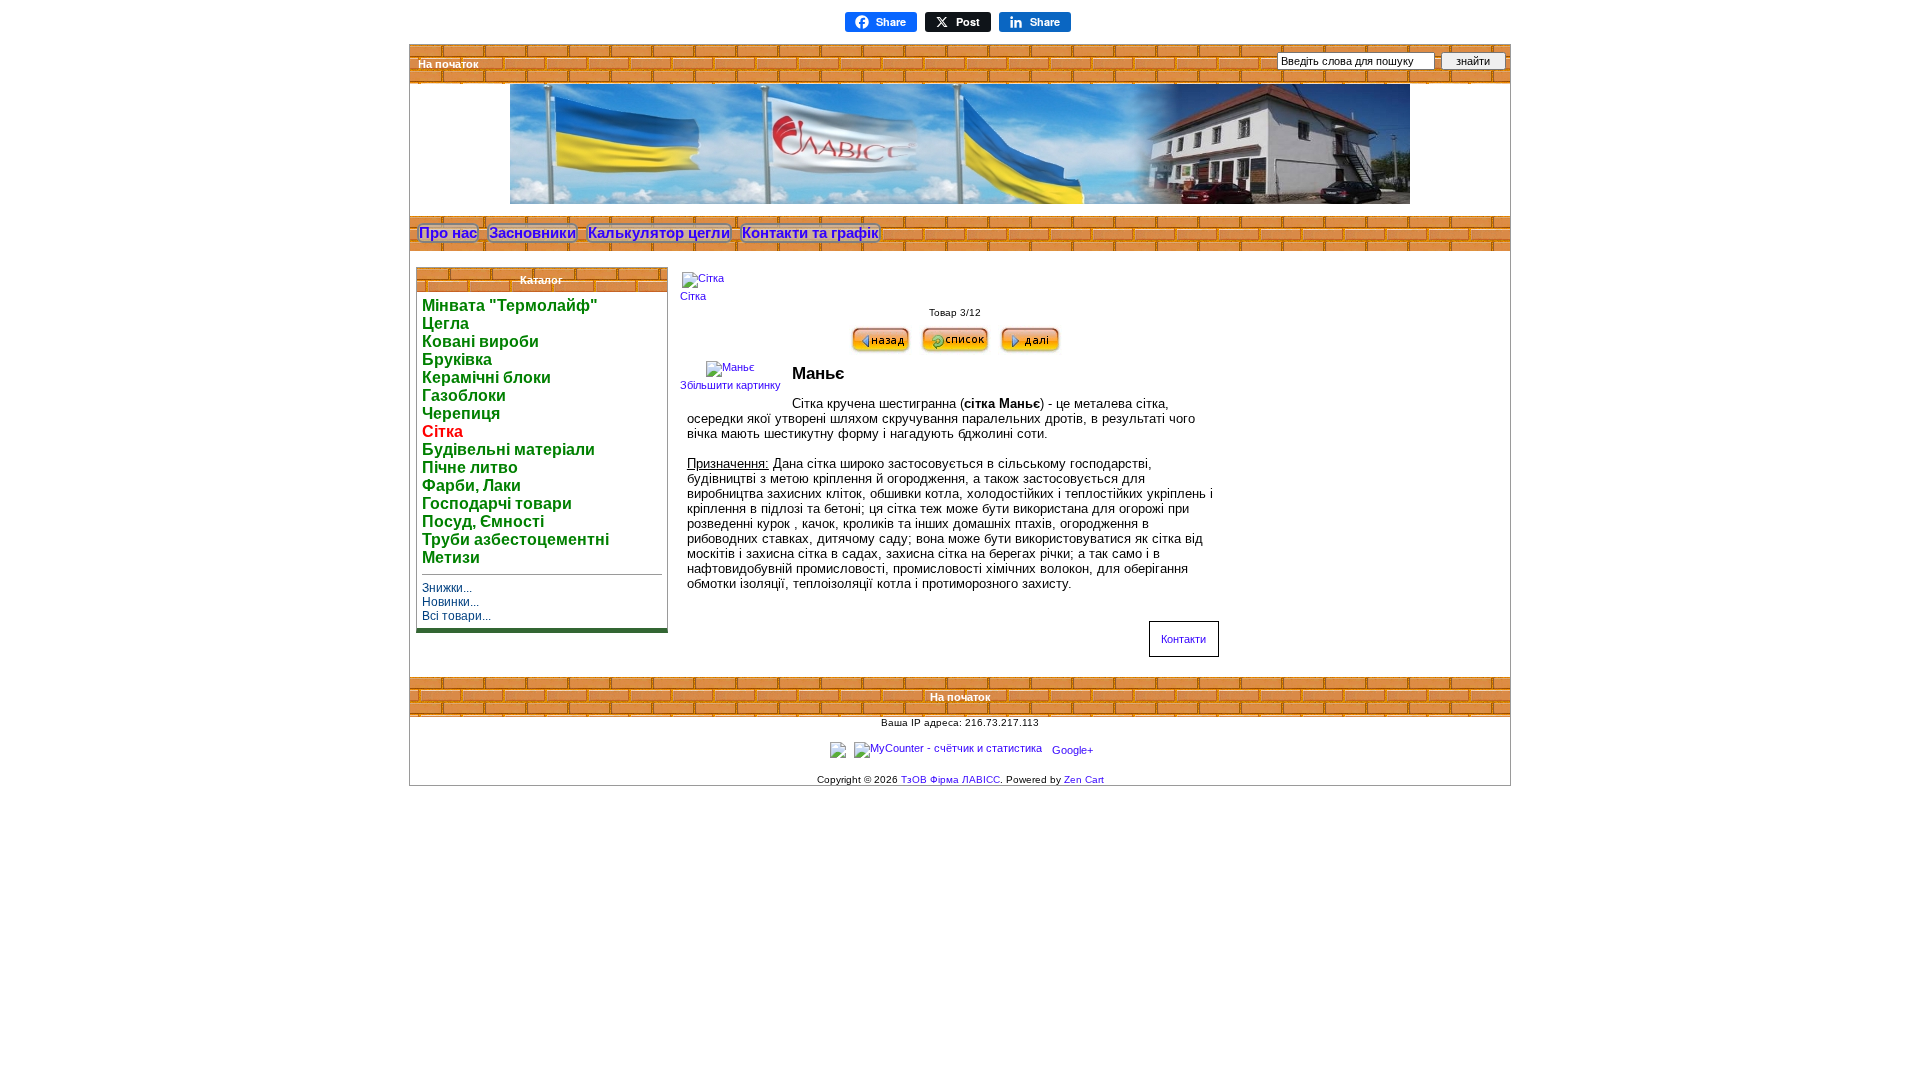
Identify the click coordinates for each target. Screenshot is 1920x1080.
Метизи (451, 557)
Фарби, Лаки (471, 485)
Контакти (1183, 639)
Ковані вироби (480, 341)
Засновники (532, 233)
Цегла (445, 323)
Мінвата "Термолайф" (510, 305)
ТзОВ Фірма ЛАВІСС (950, 779)
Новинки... (450, 602)
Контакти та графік (810, 233)
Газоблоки (464, 395)
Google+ (1072, 750)
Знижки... (447, 588)
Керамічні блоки (486, 377)
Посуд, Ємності (483, 521)
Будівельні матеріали (508, 449)
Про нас (448, 233)
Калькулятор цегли (659, 233)
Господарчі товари (497, 503)
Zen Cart (1084, 779)
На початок (448, 64)
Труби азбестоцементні (515, 539)
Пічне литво (470, 467)
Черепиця (461, 413)
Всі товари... (456, 616)
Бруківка (457, 359)
